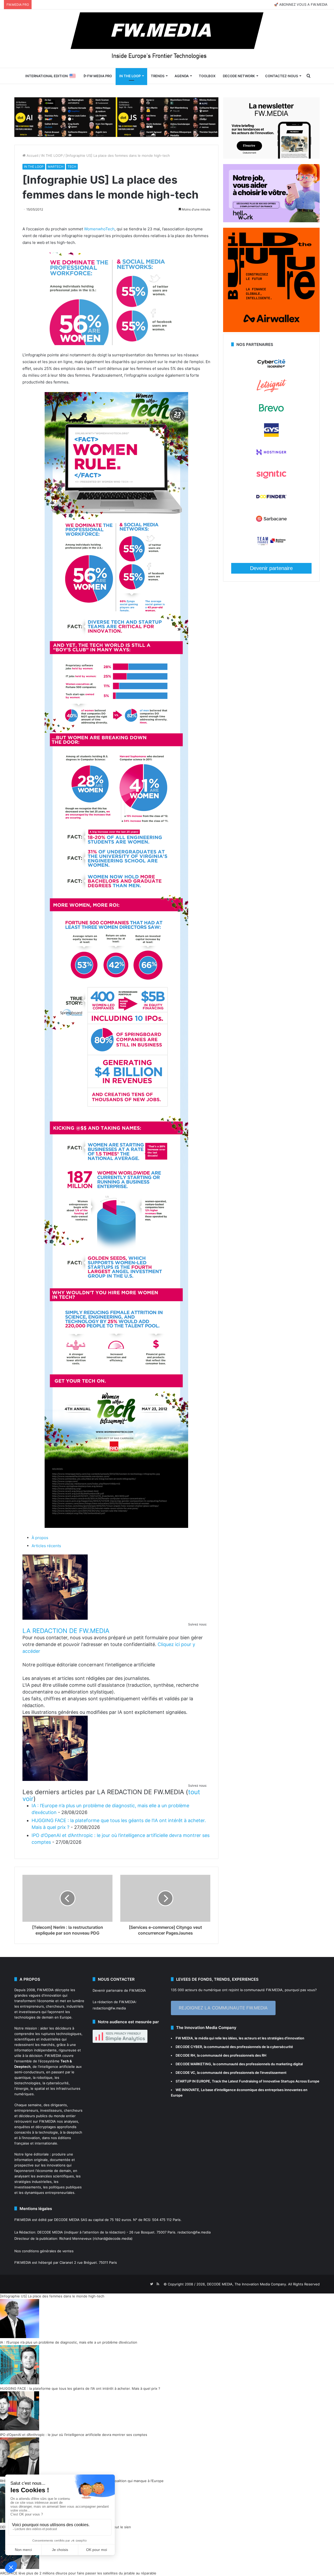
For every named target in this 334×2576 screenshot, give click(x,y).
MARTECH (56, 167)
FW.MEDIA (45, 1990)
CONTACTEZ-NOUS (282, 76)
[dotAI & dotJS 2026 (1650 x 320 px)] (116, 117)
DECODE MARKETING (193, 2064)
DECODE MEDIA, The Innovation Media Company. (247, 2284)
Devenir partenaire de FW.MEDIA (119, 1990)
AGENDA (182, 76)
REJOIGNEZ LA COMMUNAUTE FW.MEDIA (223, 2008)
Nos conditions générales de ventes (44, 2251)
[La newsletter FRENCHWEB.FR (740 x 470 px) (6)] (271, 157)
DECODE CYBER (189, 2047)
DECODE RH (185, 2055)
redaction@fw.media (109, 2008)
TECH (72, 167)
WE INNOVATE (187, 2090)
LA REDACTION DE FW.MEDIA (66, 1631)
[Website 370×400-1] (271, 331)
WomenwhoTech (99, 229)
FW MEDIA (184, 2038)
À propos (40, 1538)
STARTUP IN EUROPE (193, 2081)
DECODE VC (185, 2073)
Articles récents (46, 1546)
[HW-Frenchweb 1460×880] (271, 221)
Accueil (32, 155)
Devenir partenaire (271, 568)
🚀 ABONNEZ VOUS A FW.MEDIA (301, 4)
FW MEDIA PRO (99, 76)
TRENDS (158, 76)
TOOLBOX (207, 76)
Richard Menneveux (75, 2238)
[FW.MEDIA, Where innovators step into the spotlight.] (167, 39)
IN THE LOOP (130, 76)
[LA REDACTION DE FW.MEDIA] (55, 1618)
